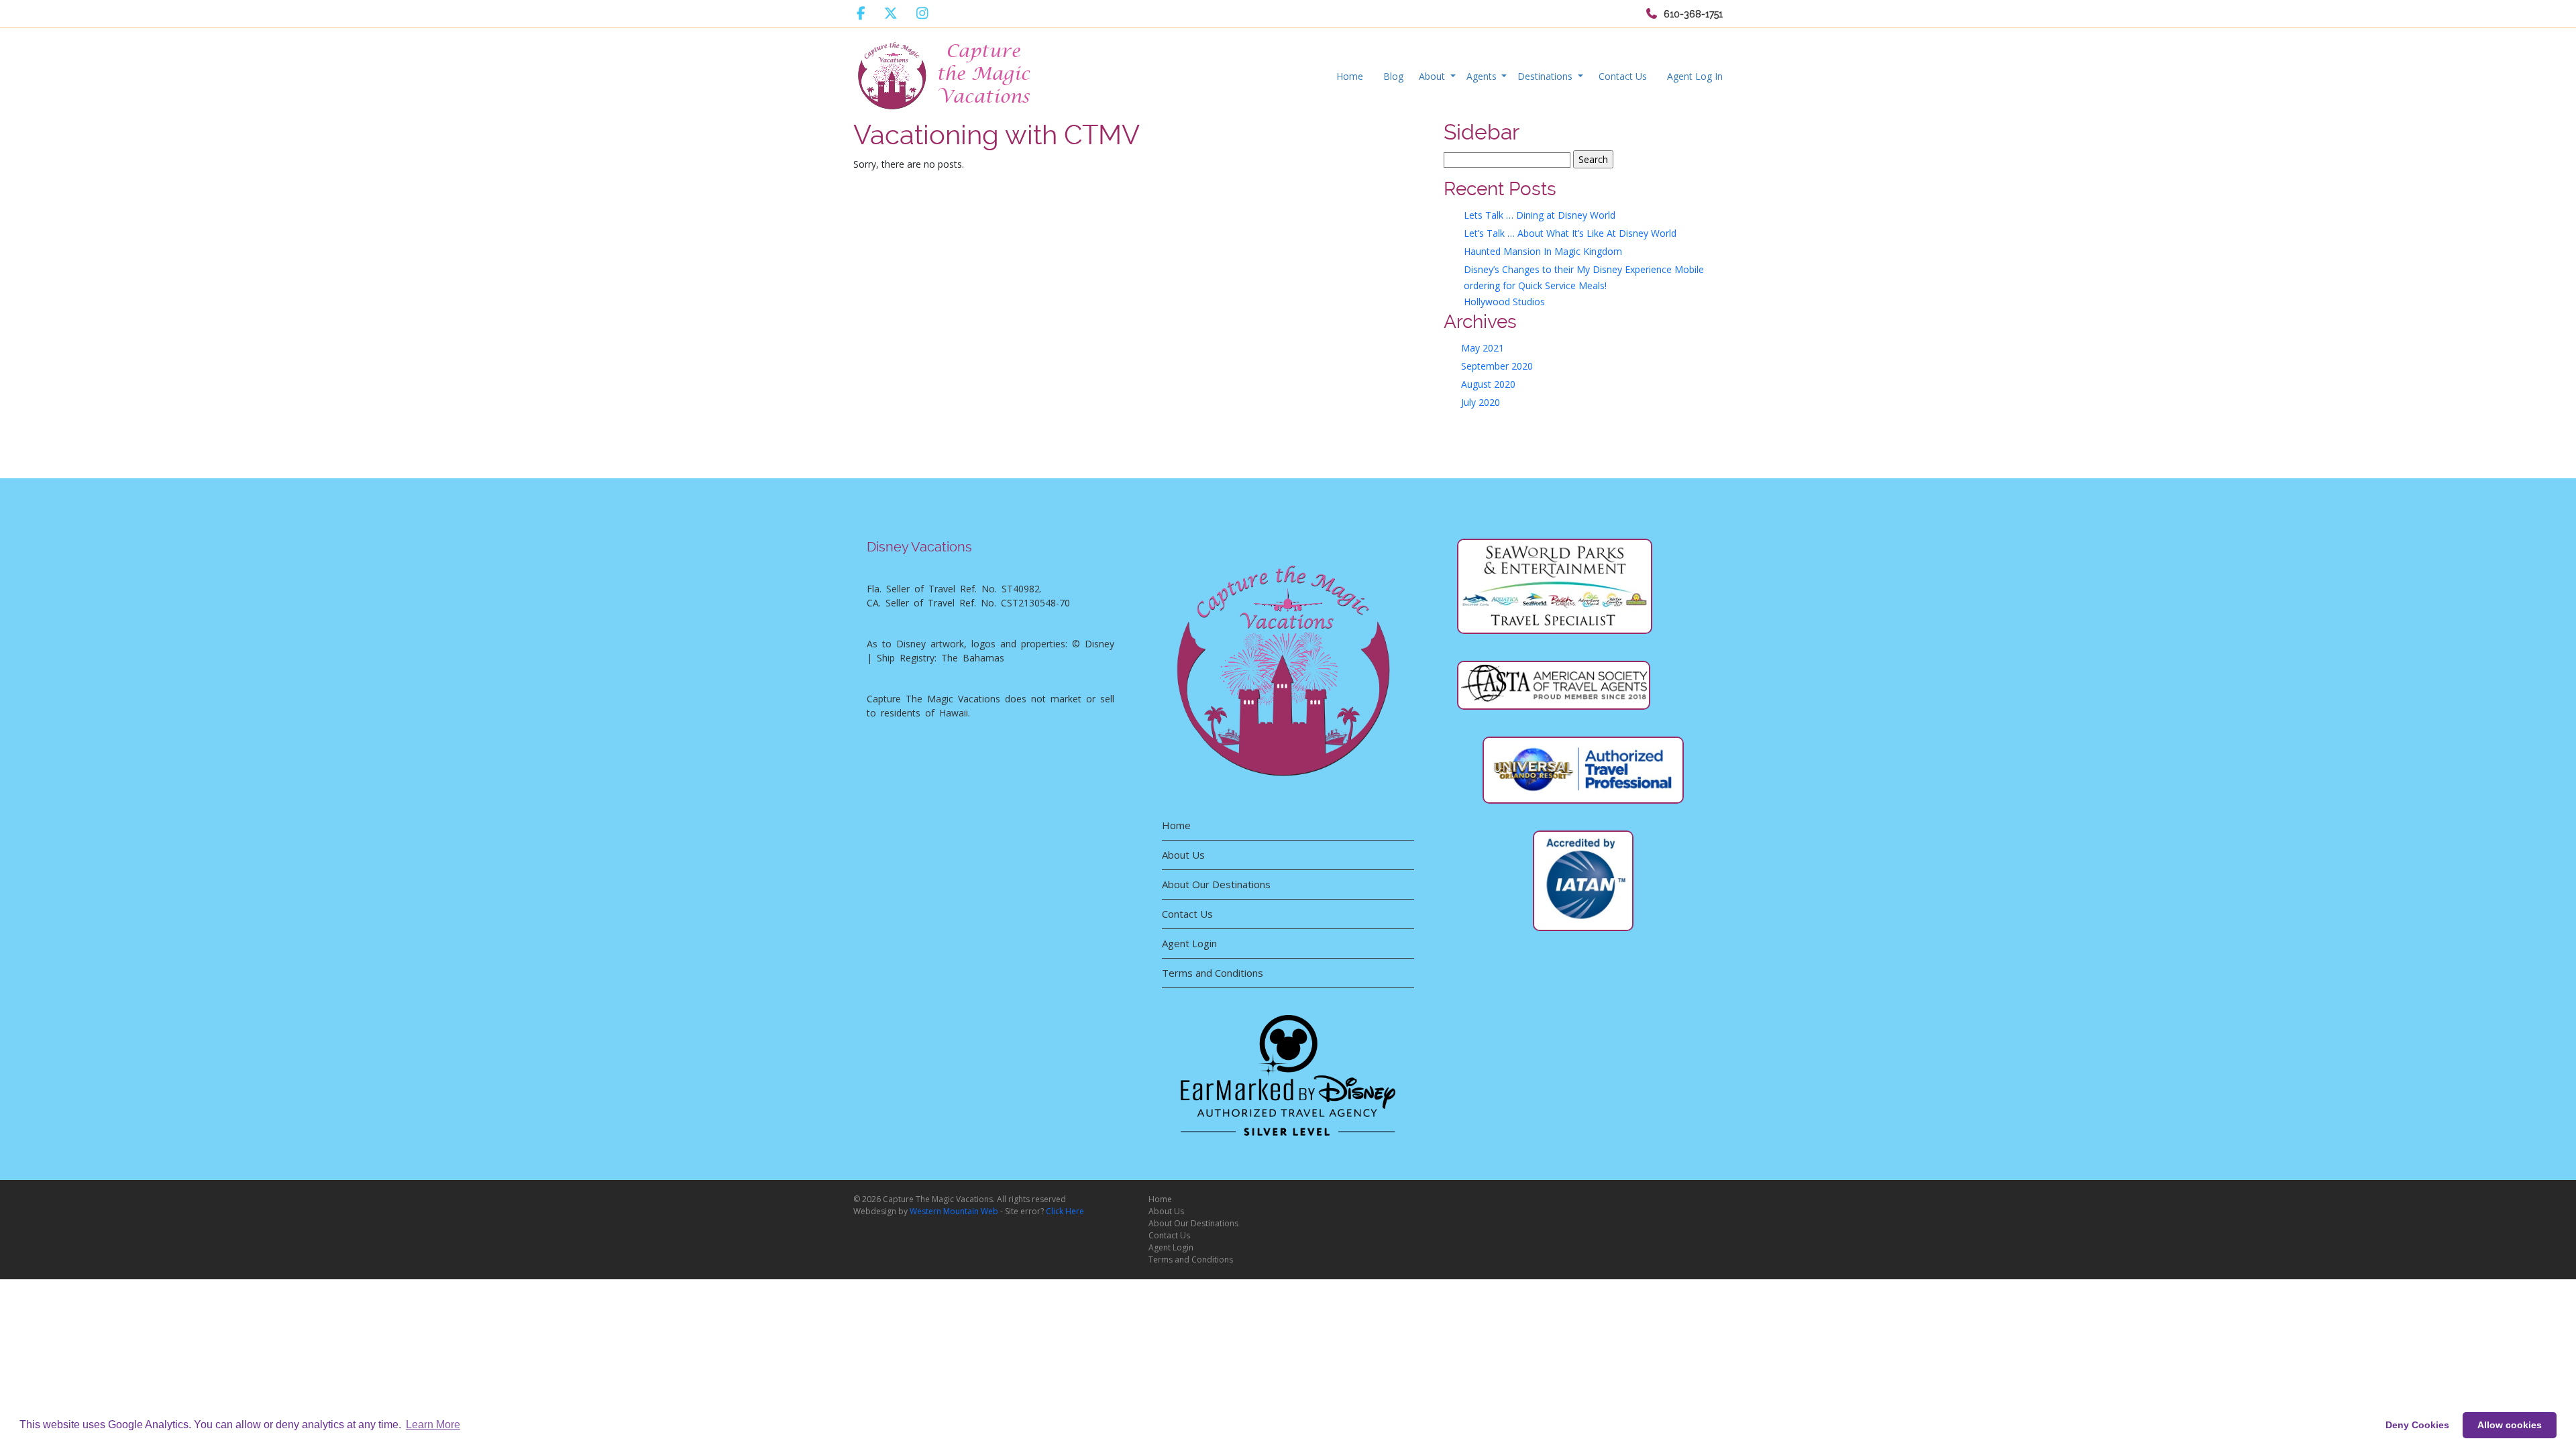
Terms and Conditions (1213, 973)
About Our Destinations (1216, 884)
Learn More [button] (433, 1425)
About (1433, 76)
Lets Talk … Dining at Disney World (1540, 215)
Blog (1393, 76)
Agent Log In (1695, 76)
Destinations (1546, 76)
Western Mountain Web (954, 1211)
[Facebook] (861, 13)
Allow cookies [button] (2510, 1425)
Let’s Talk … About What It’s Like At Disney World (1570, 233)
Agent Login (1189, 943)
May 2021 (1483, 348)
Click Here (1065, 1211)
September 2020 (1497, 366)
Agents (1483, 76)
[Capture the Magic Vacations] (945, 73)
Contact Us (1623, 76)
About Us (1183, 855)
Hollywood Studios (1504, 302)
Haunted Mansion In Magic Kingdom (1543, 251)
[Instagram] (922, 13)
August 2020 (1488, 384)
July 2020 (1481, 402)
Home (1350, 76)
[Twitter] (891, 13)
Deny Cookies (2417, 1425)
